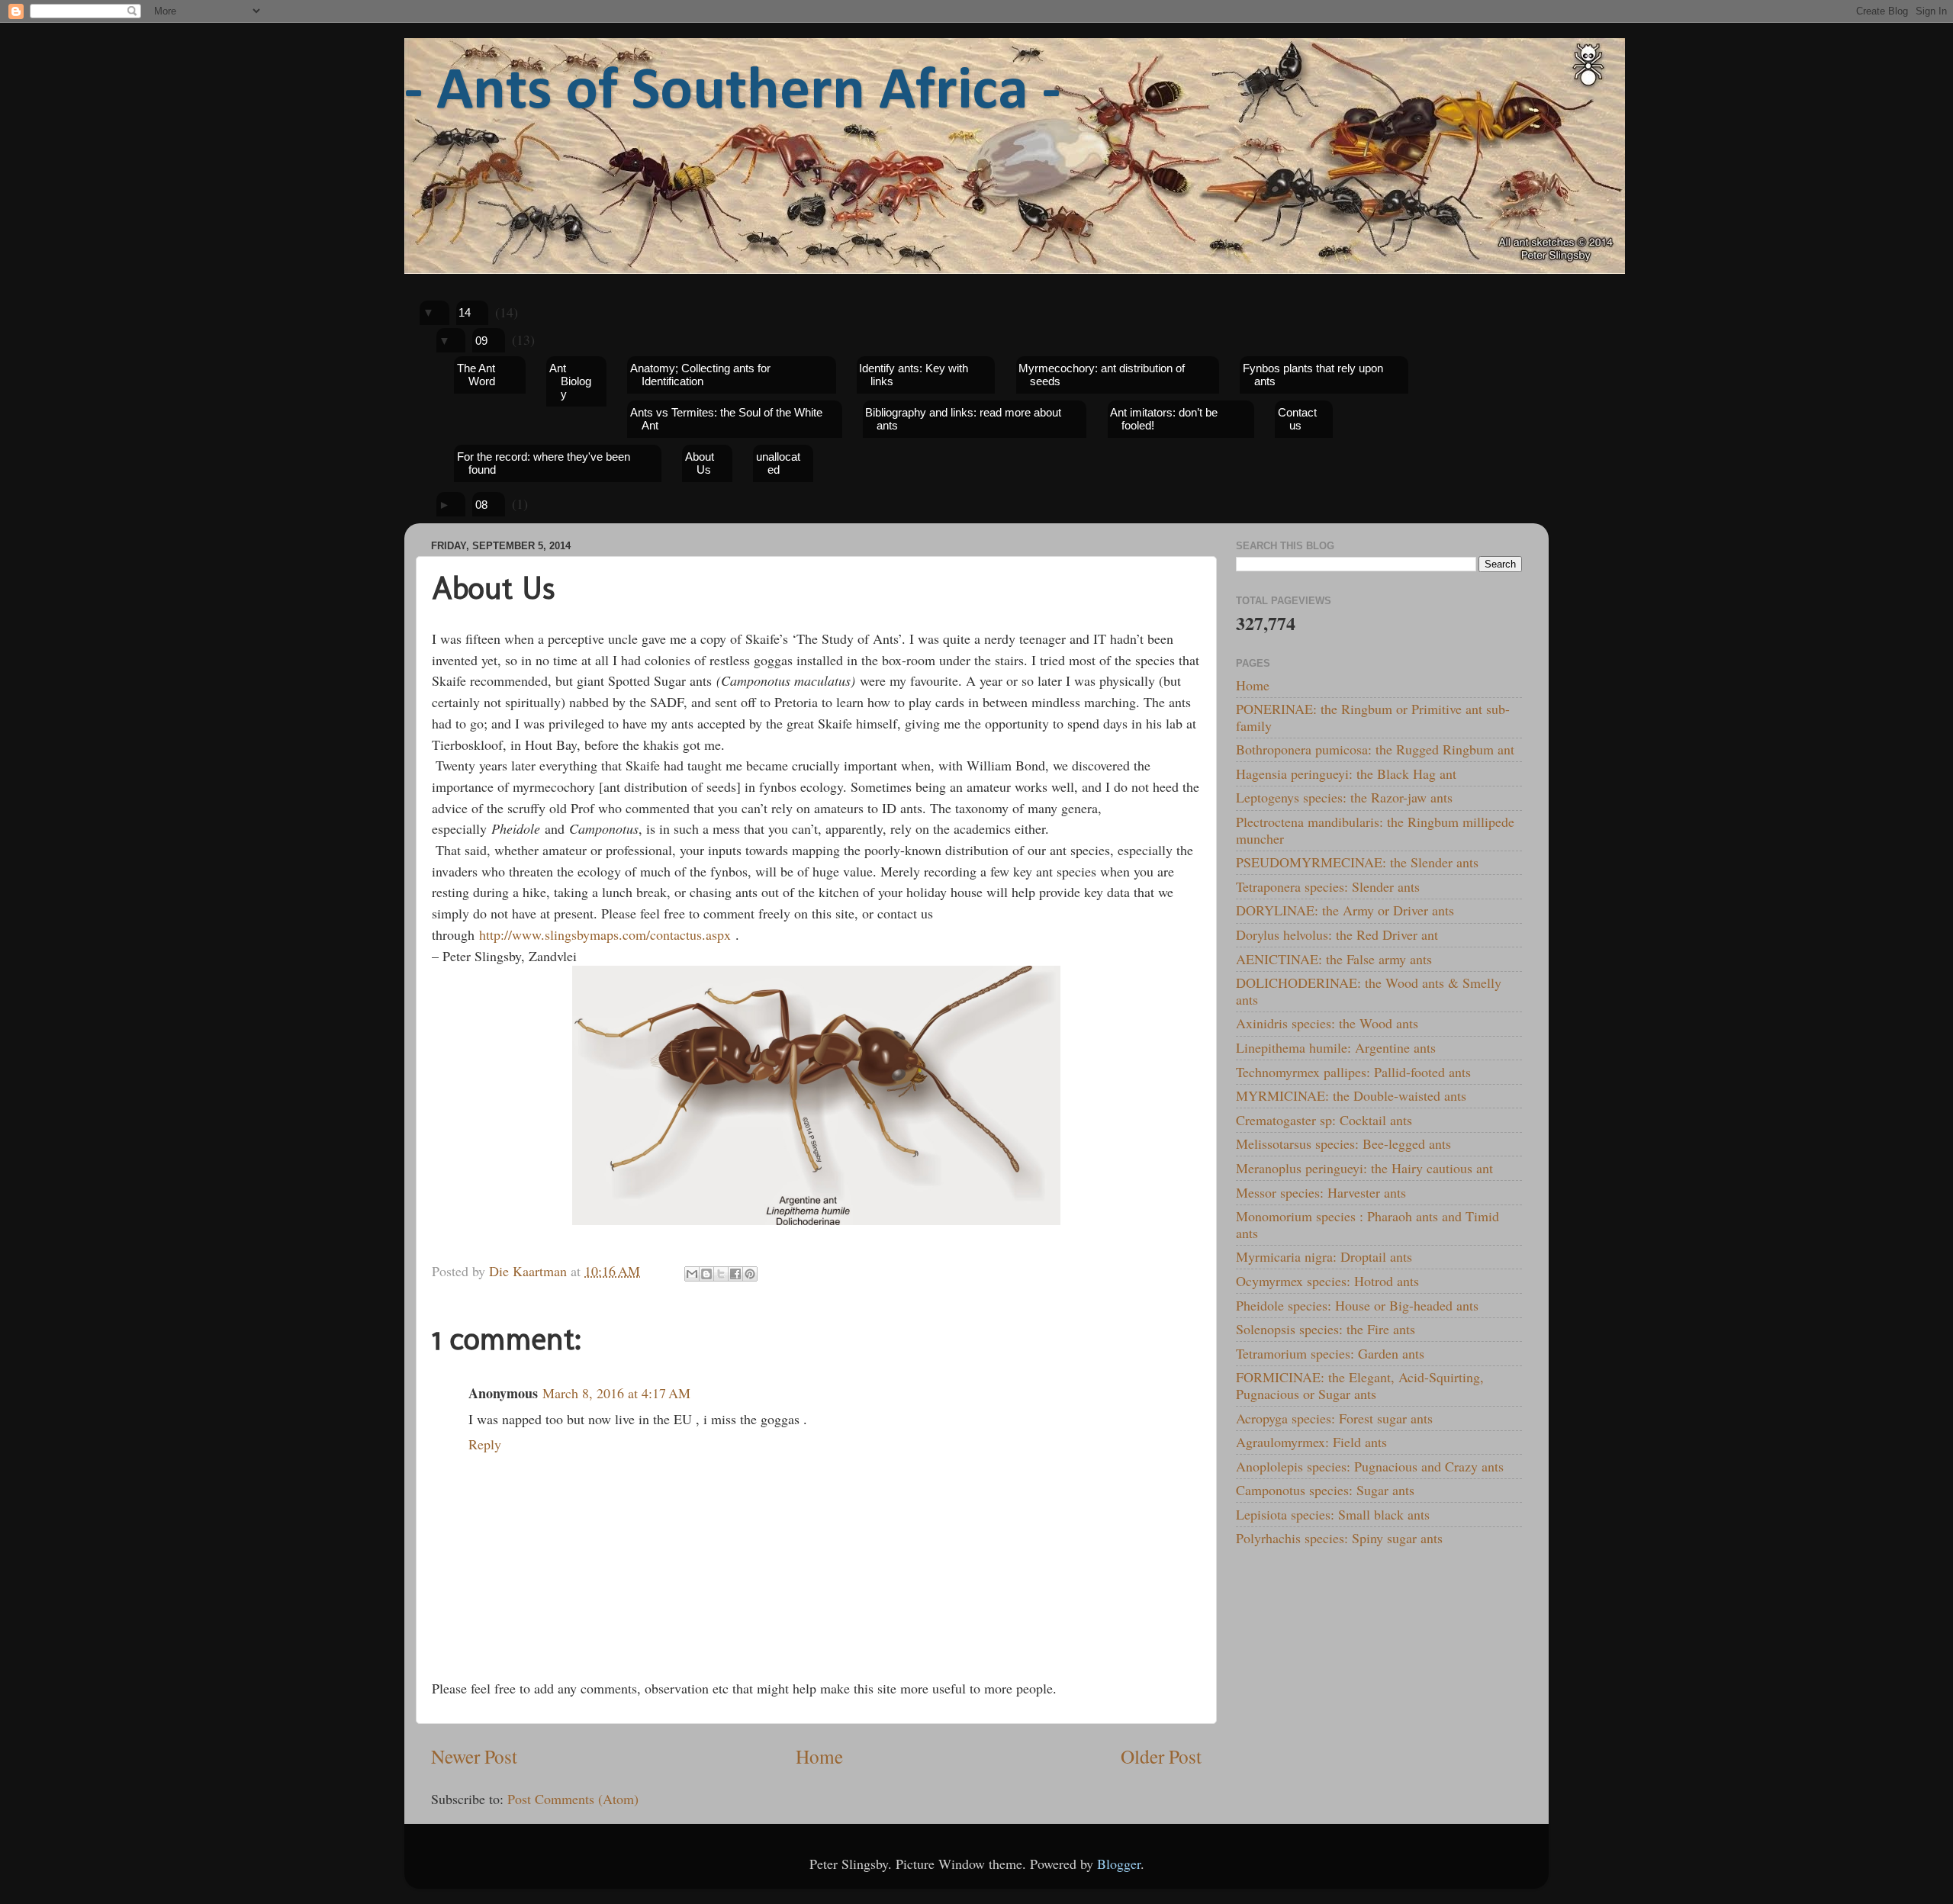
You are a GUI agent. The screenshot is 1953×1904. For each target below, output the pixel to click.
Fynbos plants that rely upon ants (1313, 375)
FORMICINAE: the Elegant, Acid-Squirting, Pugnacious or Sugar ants (1360, 1385)
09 (481, 341)
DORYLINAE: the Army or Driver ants (1345, 910)
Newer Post (474, 1756)
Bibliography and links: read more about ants (963, 419)
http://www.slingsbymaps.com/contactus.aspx (605, 934)
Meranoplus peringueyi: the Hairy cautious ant (1364, 1168)
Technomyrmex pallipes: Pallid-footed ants (1353, 1072)
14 (465, 312)
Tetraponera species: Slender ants (1328, 886)
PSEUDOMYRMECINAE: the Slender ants (1357, 862)
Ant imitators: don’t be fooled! (1164, 419)
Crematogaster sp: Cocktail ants (1324, 1120)
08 (481, 505)
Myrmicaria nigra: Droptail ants (1324, 1256)
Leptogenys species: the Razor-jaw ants (1344, 797)
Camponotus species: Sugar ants (1325, 1490)
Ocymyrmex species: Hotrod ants (1327, 1281)
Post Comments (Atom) (573, 1799)
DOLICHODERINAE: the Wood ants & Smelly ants (1369, 991)
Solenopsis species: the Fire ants (1326, 1329)
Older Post (1161, 1756)
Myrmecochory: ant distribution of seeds (1102, 375)
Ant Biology (570, 381)
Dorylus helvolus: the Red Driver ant (1337, 934)
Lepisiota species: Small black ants (1333, 1514)
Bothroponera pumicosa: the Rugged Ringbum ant (1375, 749)
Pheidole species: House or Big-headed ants (1357, 1305)
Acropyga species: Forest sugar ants (1334, 1418)
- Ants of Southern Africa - (732, 92)
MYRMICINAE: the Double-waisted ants (1351, 1095)
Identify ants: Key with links (914, 375)
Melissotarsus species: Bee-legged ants (1343, 1143)
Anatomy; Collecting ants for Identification (700, 375)
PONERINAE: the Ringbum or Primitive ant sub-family (1373, 717)
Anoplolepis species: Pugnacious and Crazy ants (1370, 1466)
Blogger (1119, 1864)
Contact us (1297, 419)
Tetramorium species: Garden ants (1330, 1353)
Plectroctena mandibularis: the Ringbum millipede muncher (1375, 830)
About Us (700, 463)
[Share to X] (721, 1274)
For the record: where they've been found (544, 463)
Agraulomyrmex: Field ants (1311, 1442)
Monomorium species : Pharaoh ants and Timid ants (1367, 1224)
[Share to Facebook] (735, 1274)
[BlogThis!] (706, 1274)
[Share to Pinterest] (750, 1274)
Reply (485, 1444)
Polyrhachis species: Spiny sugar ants (1339, 1538)
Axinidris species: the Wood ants (1327, 1023)
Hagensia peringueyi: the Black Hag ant (1346, 773)
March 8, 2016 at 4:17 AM (616, 1393)
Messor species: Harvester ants (1321, 1192)
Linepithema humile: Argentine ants (1336, 1047)
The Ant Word (476, 375)
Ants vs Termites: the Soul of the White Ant (726, 419)
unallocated (778, 463)
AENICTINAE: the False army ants (1334, 959)
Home (819, 1756)
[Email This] (692, 1274)
